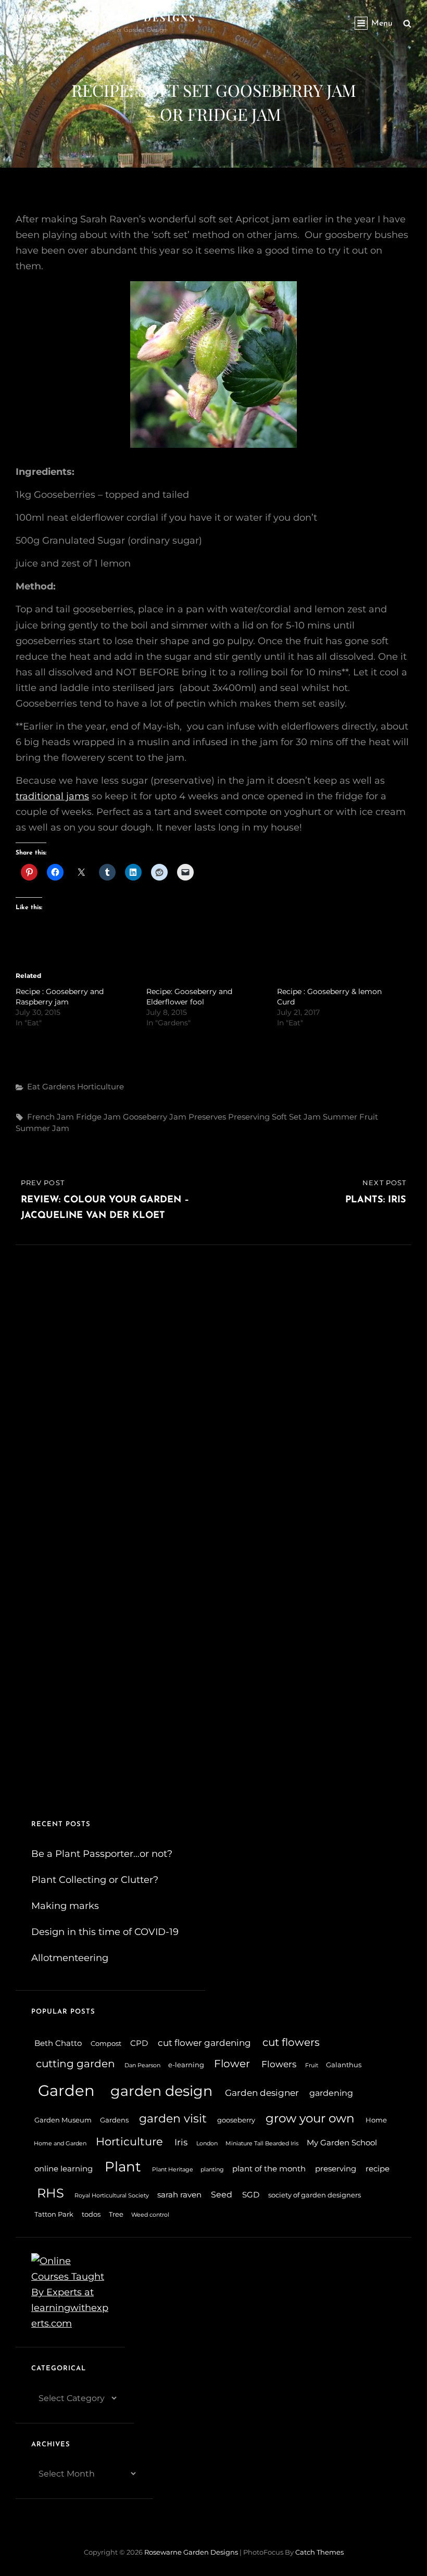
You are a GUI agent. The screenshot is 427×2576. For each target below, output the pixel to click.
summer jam (42, 1128)
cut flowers (291, 2042)
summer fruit (350, 1117)
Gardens (59, 1086)
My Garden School (342, 2143)
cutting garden (76, 2064)
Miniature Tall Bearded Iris (262, 2144)
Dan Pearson (142, 2065)
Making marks (65, 1906)
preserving (249, 1117)
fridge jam (98, 1117)
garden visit (173, 2118)
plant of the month (269, 2169)
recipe (378, 2169)
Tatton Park (54, 2214)
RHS (51, 2193)
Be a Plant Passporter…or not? (102, 1854)
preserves (207, 1117)
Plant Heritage (173, 2170)
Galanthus (344, 2065)
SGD (251, 2195)
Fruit (312, 2065)
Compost (106, 2044)
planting (212, 2170)
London (207, 2144)
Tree (116, 2214)
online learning (64, 2169)
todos (91, 2214)
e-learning (186, 2065)
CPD (139, 2043)
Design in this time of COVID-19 (105, 1932)
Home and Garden (60, 2144)
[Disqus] (213, 1375)
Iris (181, 2142)
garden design (161, 2091)
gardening (331, 2093)
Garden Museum (63, 2120)
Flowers (279, 2064)
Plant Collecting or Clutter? (95, 1880)
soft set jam (296, 1117)
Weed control (150, 2215)
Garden (66, 2090)
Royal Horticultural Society (112, 2196)
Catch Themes (319, 2552)
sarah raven (179, 2195)
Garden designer (262, 2093)
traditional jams (52, 796)
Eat (34, 1086)
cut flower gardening (204, 2043)
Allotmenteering (70, 1958)
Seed (222, 2195)
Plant (123, 2166)
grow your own (310, 2118)
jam (178, 1117)
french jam (51, 1117)
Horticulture (101, 1086)
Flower (232, 2064)
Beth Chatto (58, 2043)
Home (376, 2120)
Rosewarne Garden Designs (106, 18)
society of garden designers (315, 2195)
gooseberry (145, 1117)
